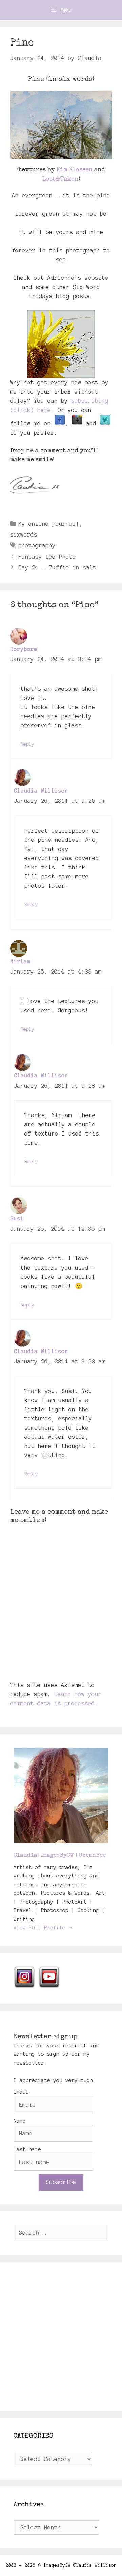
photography (37, 545)
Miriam (20, 961)
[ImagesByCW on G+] (77, 423)
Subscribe (61, 2182)
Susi (17, 1218)
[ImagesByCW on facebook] (60, 423)
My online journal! (49, 524)
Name (20, 2121)
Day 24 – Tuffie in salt (57, 567)
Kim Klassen (74, 170)
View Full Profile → (43, 1928)
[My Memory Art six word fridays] (61, 344)
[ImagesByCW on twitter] (105, 423)
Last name (27, 2149)
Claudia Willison (41, 791)
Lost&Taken (60, 179)
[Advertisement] (61, 2336)
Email (21, 2092)
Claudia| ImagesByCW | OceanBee (60, 1856)
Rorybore (24, 649)
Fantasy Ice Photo (47, 557)
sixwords (24, 534)
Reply (27, 744)
